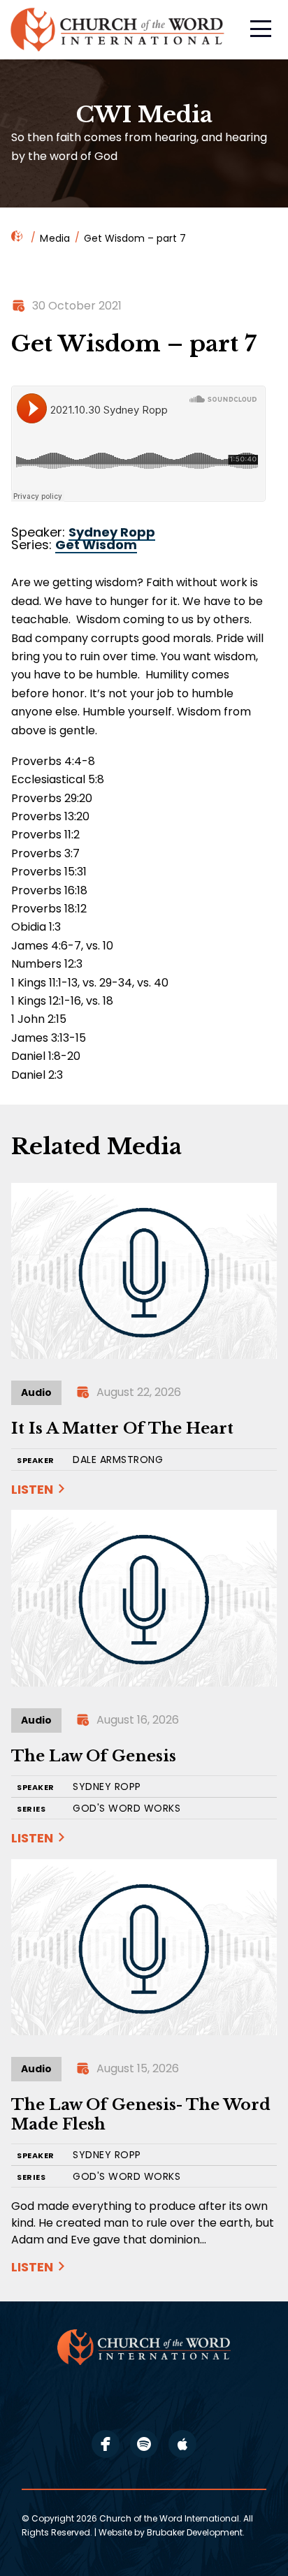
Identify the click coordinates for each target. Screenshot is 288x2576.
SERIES (31, 1809)
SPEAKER (36, 1461)
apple (182, 2444)
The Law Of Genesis (94, 1756)
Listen (32, 1489)
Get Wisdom (96, 545)
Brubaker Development (195, 2532)
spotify (144, 2444)
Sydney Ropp (112, 532)
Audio (36, 1392)
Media (55, 238)
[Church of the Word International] (119, 30)
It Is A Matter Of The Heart (122, 1428)
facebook (106, 2444)
